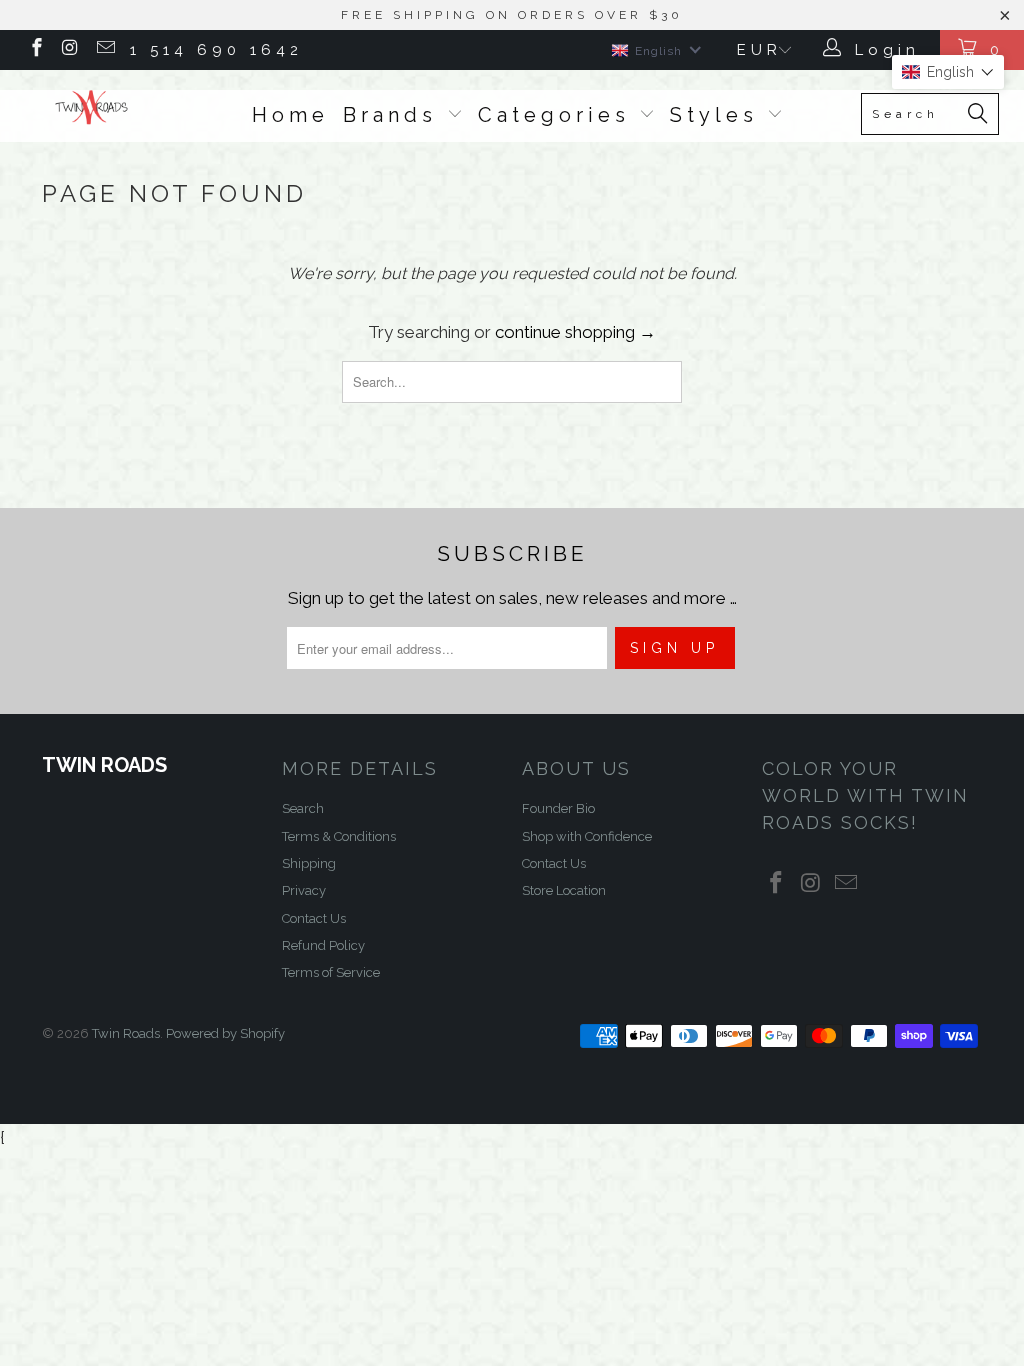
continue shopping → (575, 332)
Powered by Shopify (225, 1033)
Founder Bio (558, 808)
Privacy (304, 890)
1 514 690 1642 (216, 50)
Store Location (564, 890)
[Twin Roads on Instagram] (70, 50)
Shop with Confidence (587, 836)
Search (303, 808)
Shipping (309, 863)
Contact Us (314, 918)
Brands (395, 115)
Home (290, 115)
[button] (948, 72)
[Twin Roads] (92, 107)
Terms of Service (331, 972)
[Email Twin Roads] (104, 50)
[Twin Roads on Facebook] (35, 50)
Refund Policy (323, 945)
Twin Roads (126, 1033)
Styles (719, 115)
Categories (559, 115)
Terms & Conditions (339, 836)
